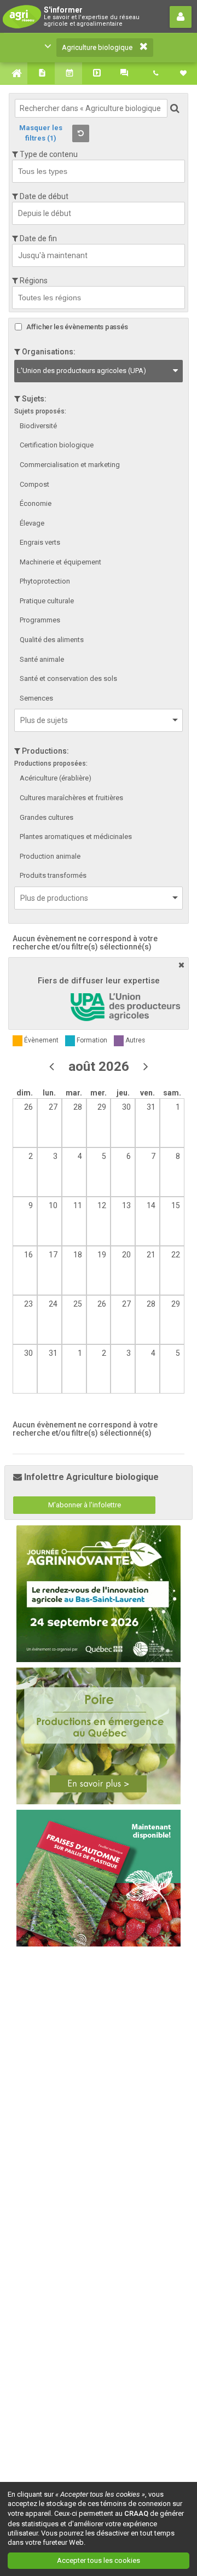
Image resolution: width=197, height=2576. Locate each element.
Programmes (40, 620)
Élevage (32, 523)
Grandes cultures (47, 817)
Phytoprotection (45, 581)
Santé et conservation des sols (68, 678)
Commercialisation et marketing (70, 465)
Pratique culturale (47, 601)
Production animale (50, 856)
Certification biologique (57, 445)
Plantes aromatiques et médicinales (76, 837)
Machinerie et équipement (60, 562)
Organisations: (48, 352)
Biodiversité (38, 426)
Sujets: (33, 399)
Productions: (45, 751)
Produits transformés (53, 875)
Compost (34, 484)
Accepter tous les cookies (99, 2560)
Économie (36, 503)
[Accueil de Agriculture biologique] (14, 73)
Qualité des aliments (52, 640)
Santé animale (42, 659)
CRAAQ (136, 2513)
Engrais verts (40, 542)
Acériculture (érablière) (56, 778)
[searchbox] (101, 171)
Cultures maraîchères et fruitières (71, 798)
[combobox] (99, 171)
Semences (36, 698)
